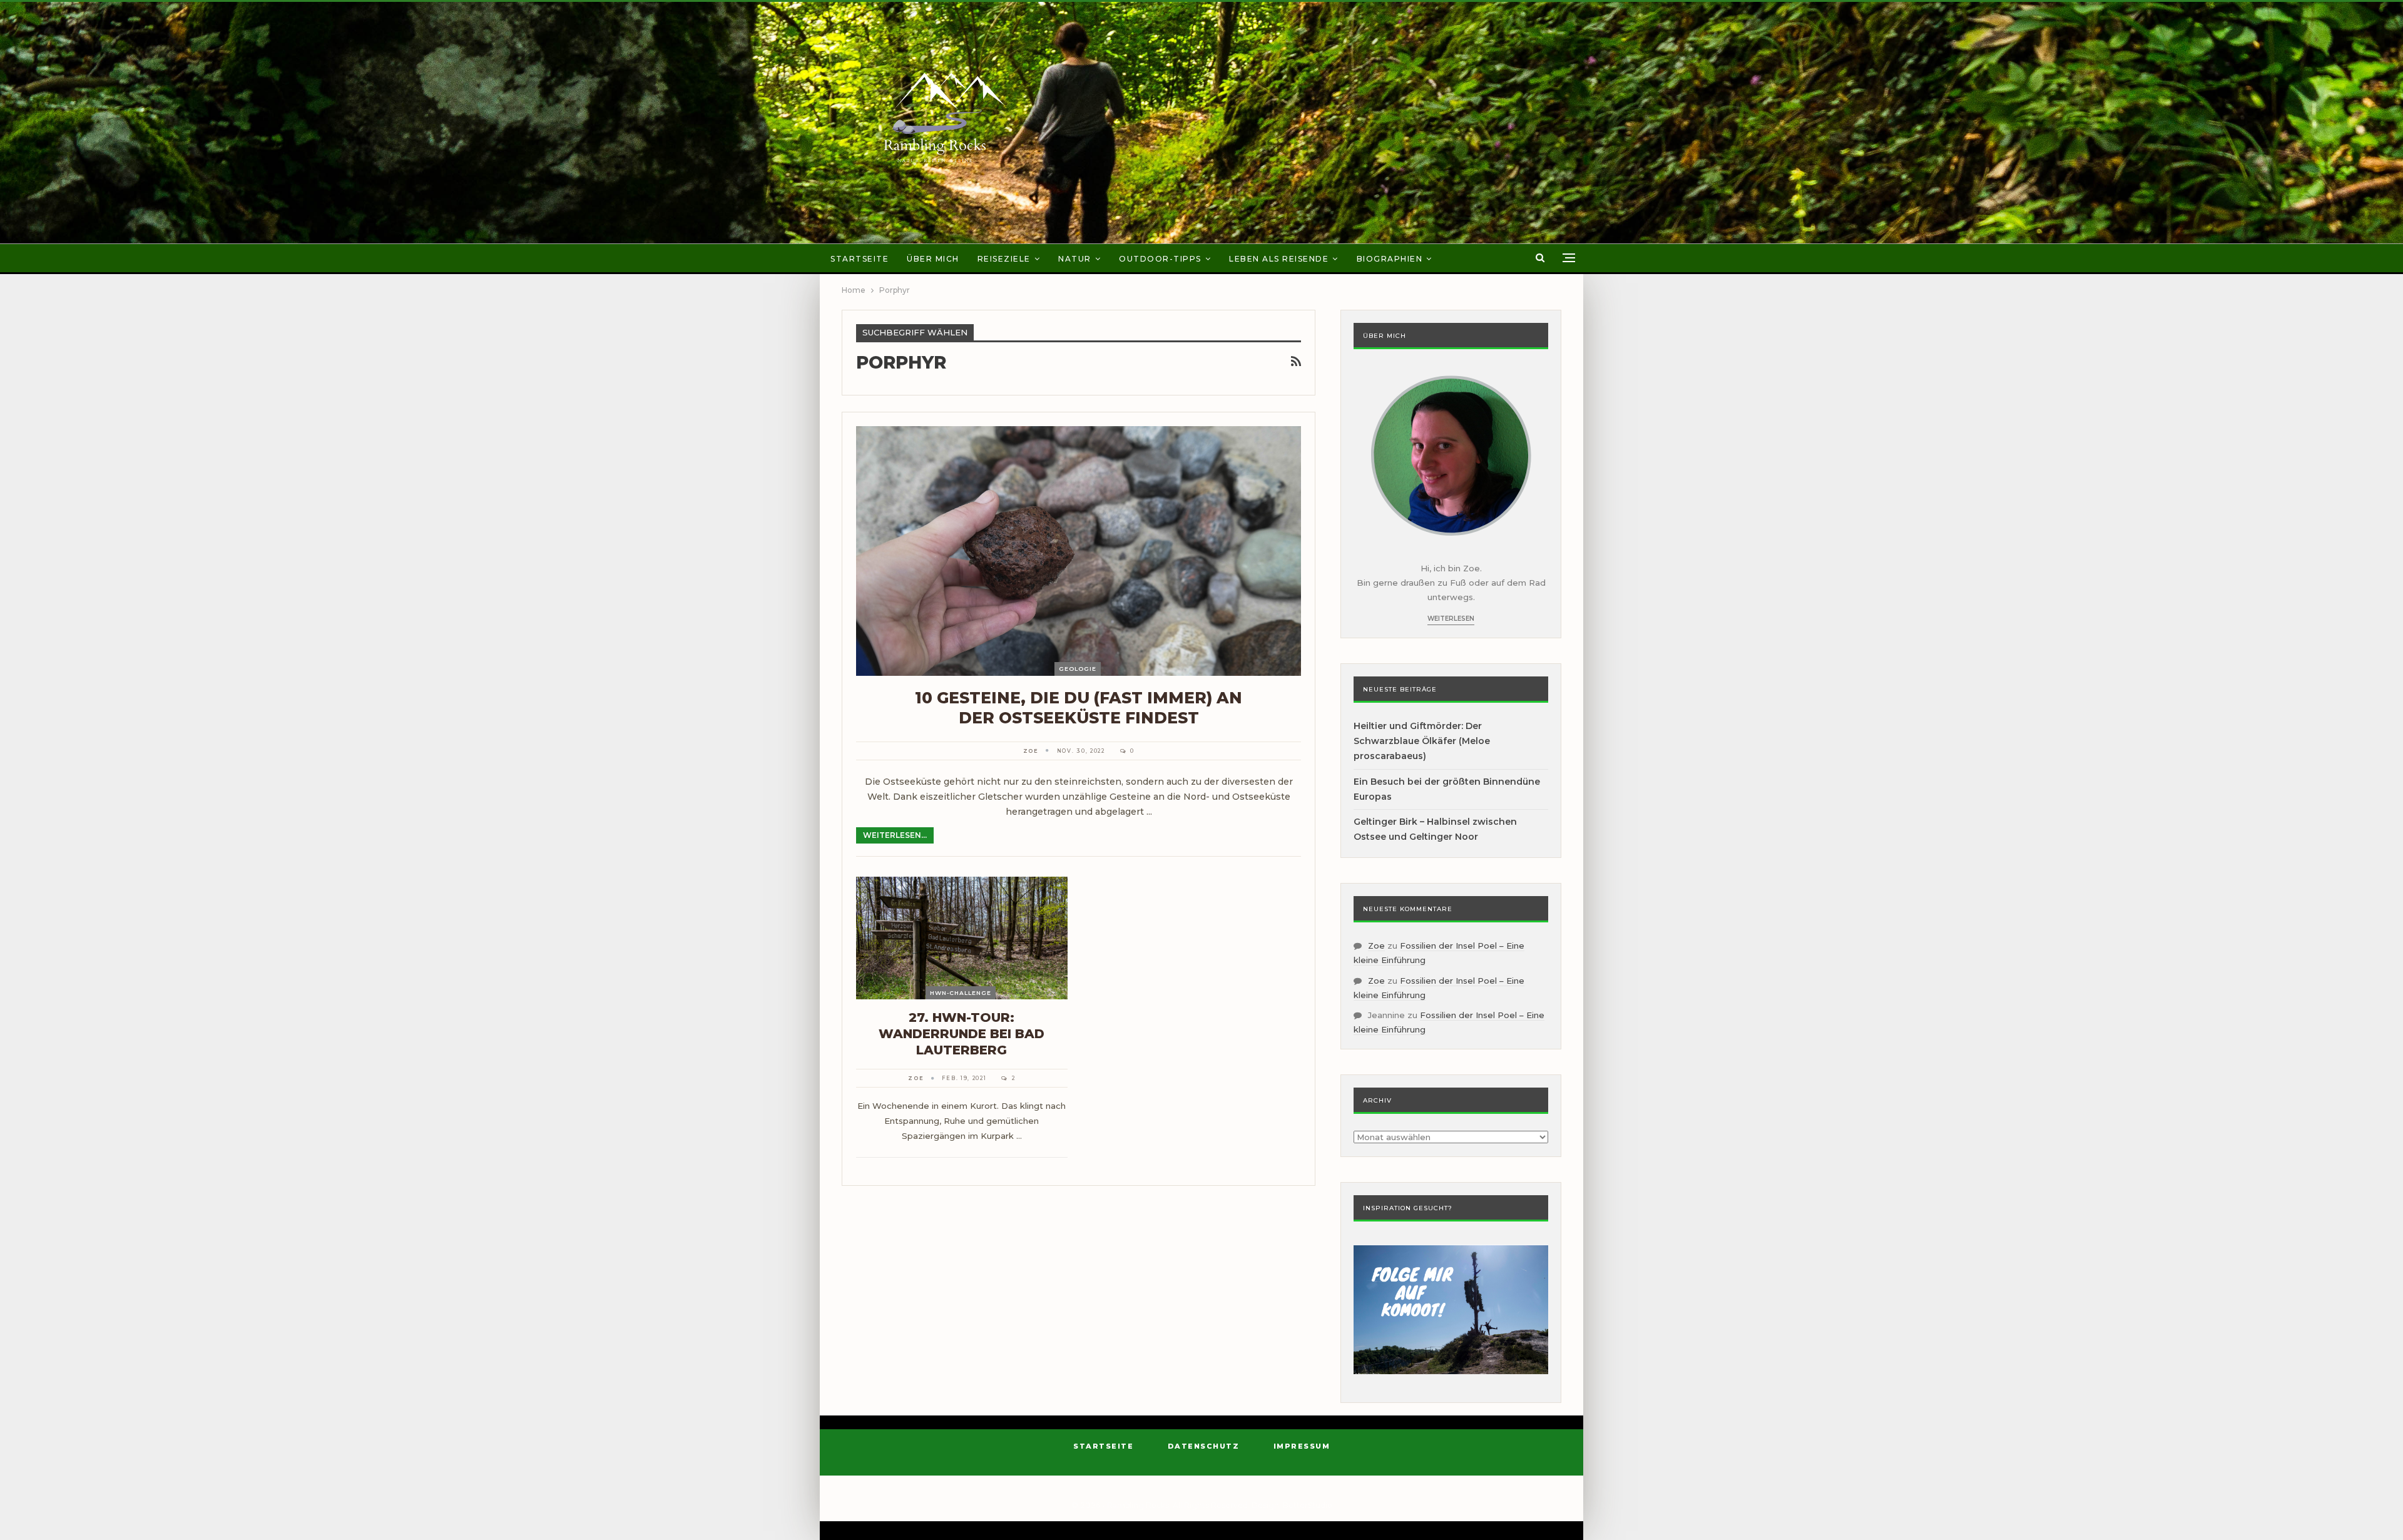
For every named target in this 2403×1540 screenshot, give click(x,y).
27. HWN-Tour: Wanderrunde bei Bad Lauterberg (962, 1034)
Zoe (1376, 946)
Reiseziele (1004, 259)
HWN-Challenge (961, 993)
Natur (1075, 259)
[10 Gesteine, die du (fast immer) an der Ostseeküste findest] (1079, 551)
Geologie (1078, 669)
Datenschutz (1204, 1446)
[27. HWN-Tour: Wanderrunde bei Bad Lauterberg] (962, 938)
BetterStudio (1308, 1505)
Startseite (860, 259)
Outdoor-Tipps (1160, 259)
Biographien (1390, 259)
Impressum (1302, 1446)
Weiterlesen (1451, 619)
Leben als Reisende (1279, 259)
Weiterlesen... (895, 835)
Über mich (933, 259)
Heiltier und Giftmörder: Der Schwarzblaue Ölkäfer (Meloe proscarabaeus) (1422, 741)
